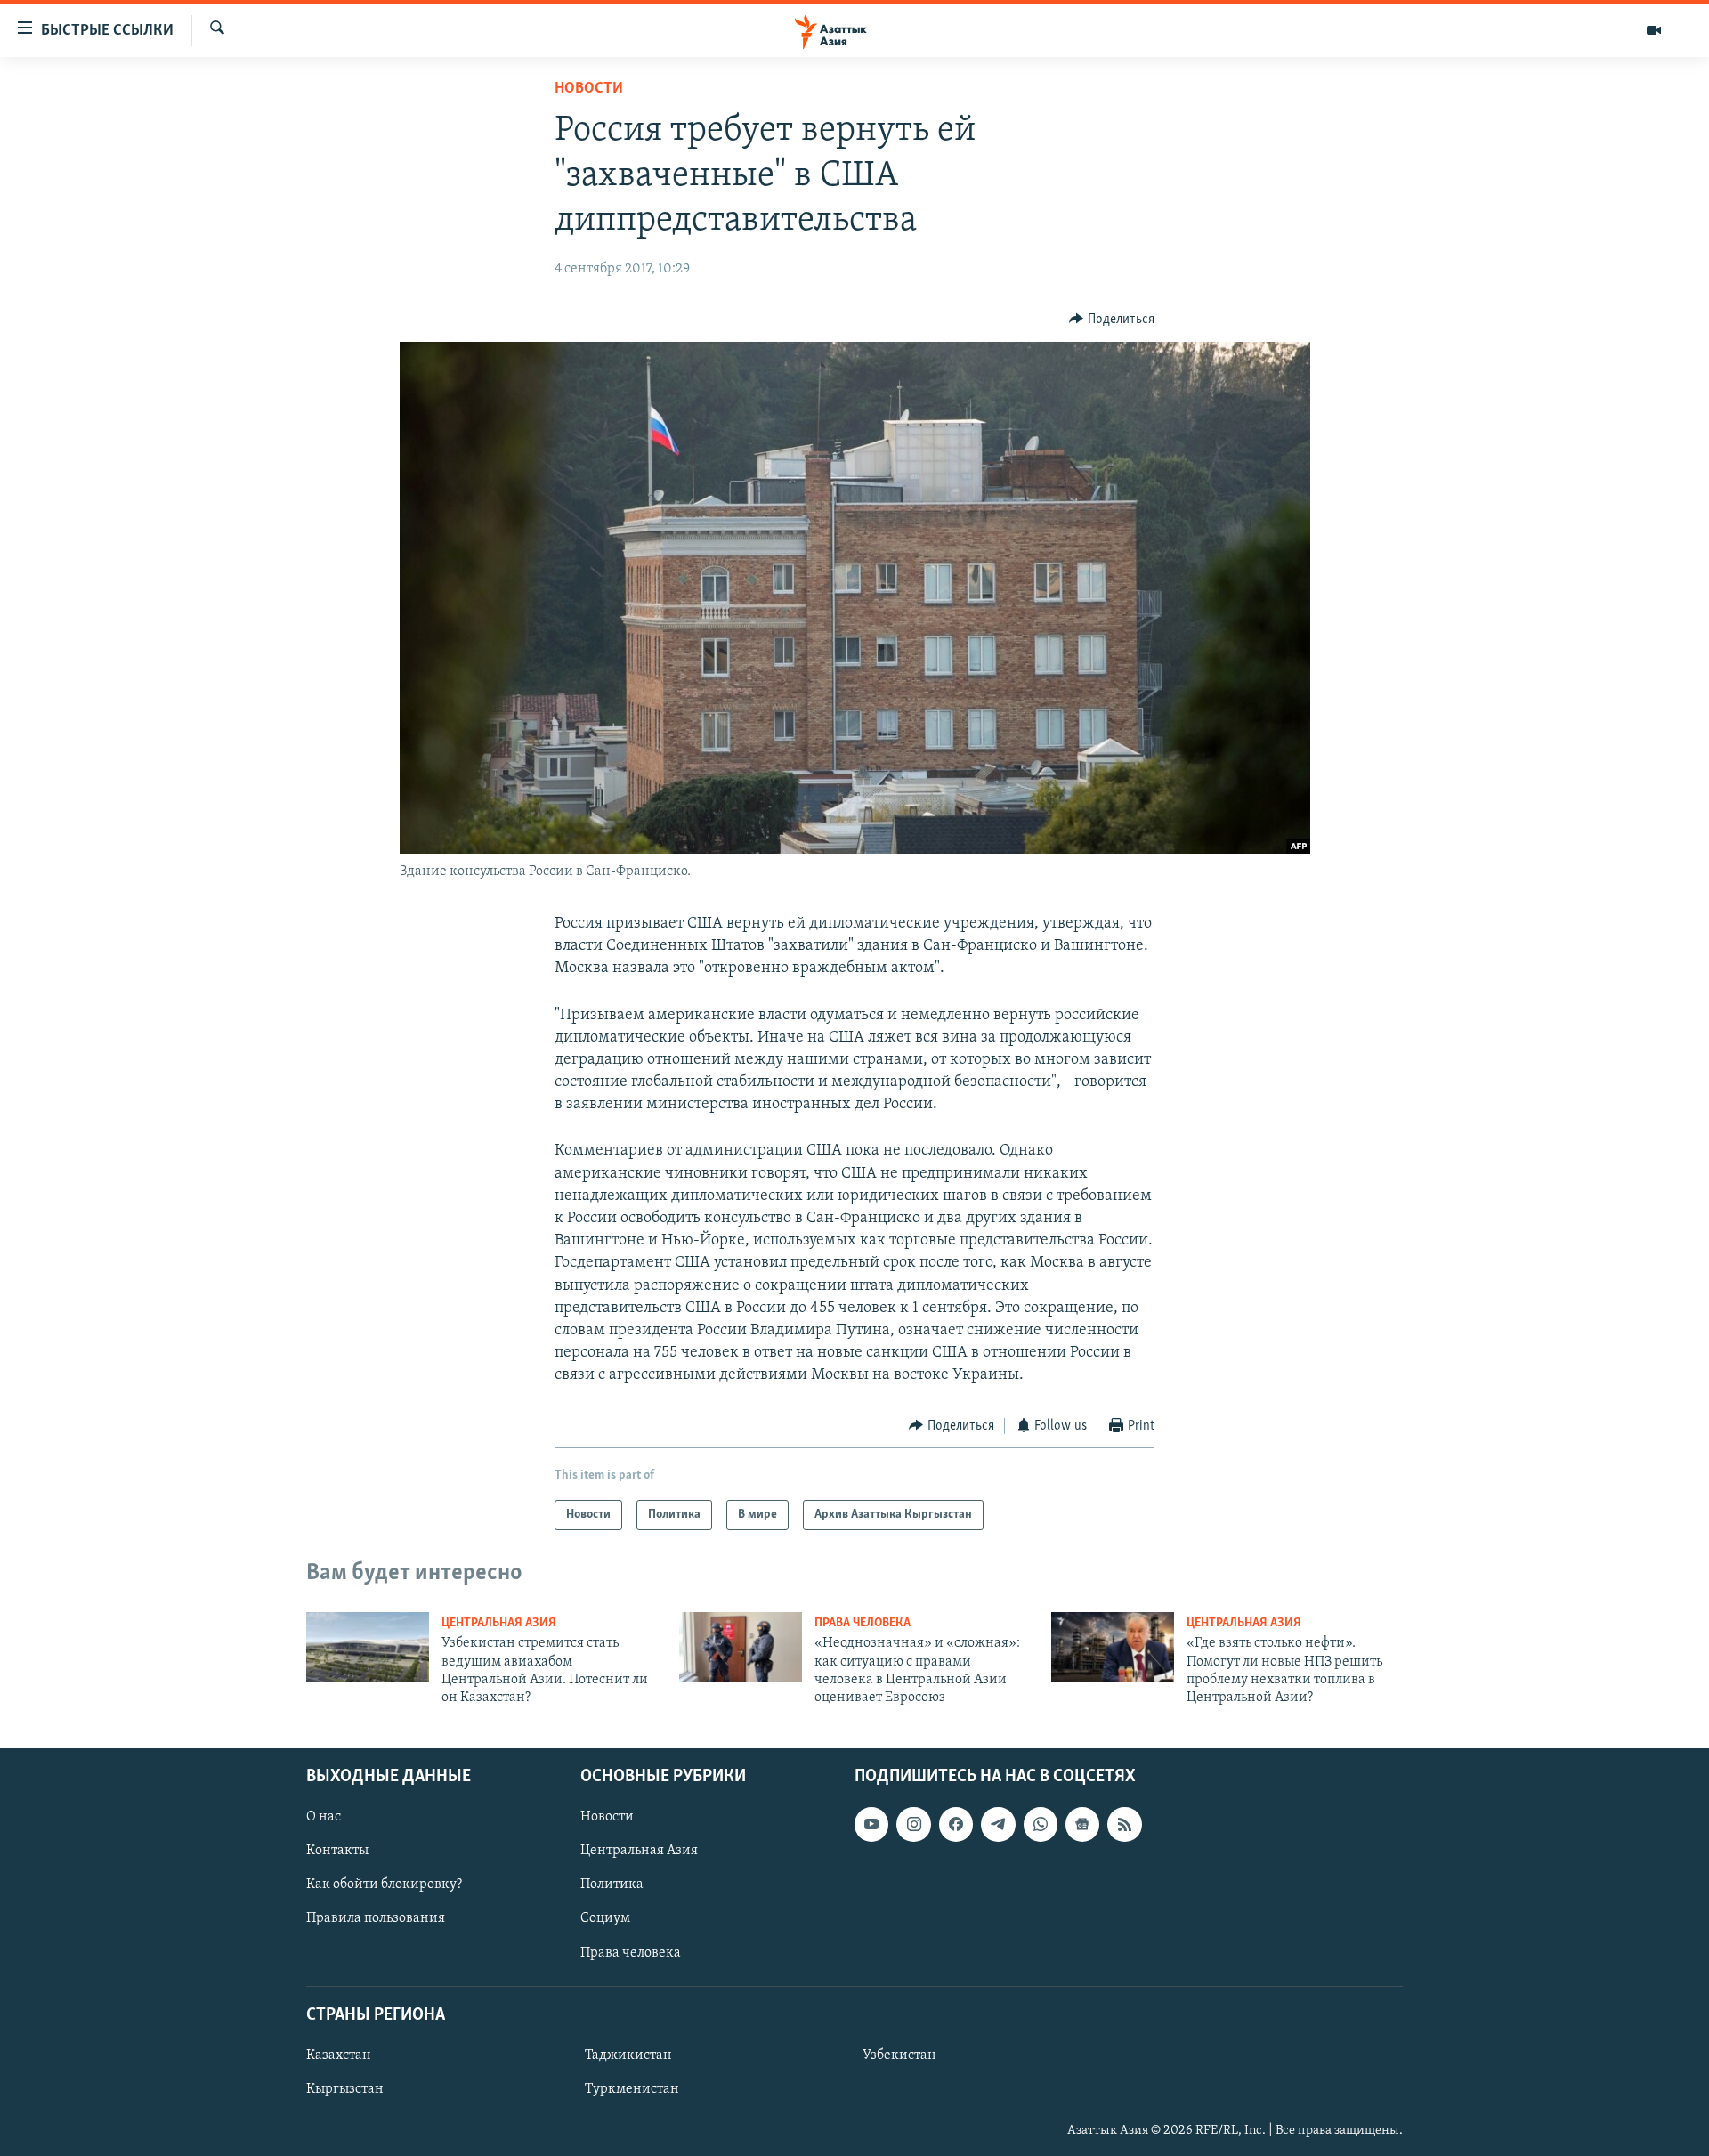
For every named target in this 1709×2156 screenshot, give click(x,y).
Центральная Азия (499, 1623)
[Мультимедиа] (1654, 30)
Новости (589, 89)
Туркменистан (632, 2089)
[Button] (1112, 320)
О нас (324, 1817)
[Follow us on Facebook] (956, 1824)
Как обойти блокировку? (384, 1884)
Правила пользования (376, 1918)
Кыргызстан (345, 2089)
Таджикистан (628, 2055)
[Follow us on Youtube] (871, 1824)
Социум (605, 1918)
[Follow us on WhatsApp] (1041, 1824)
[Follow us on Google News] (1082, 1824)
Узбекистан (899, 2055)
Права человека (863, 1623)
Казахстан (339, 2055)
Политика (612, 1884)
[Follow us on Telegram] (998, 1824)
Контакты (337, 1851)
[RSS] (1124, 1824)
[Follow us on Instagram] (913, 1824)
